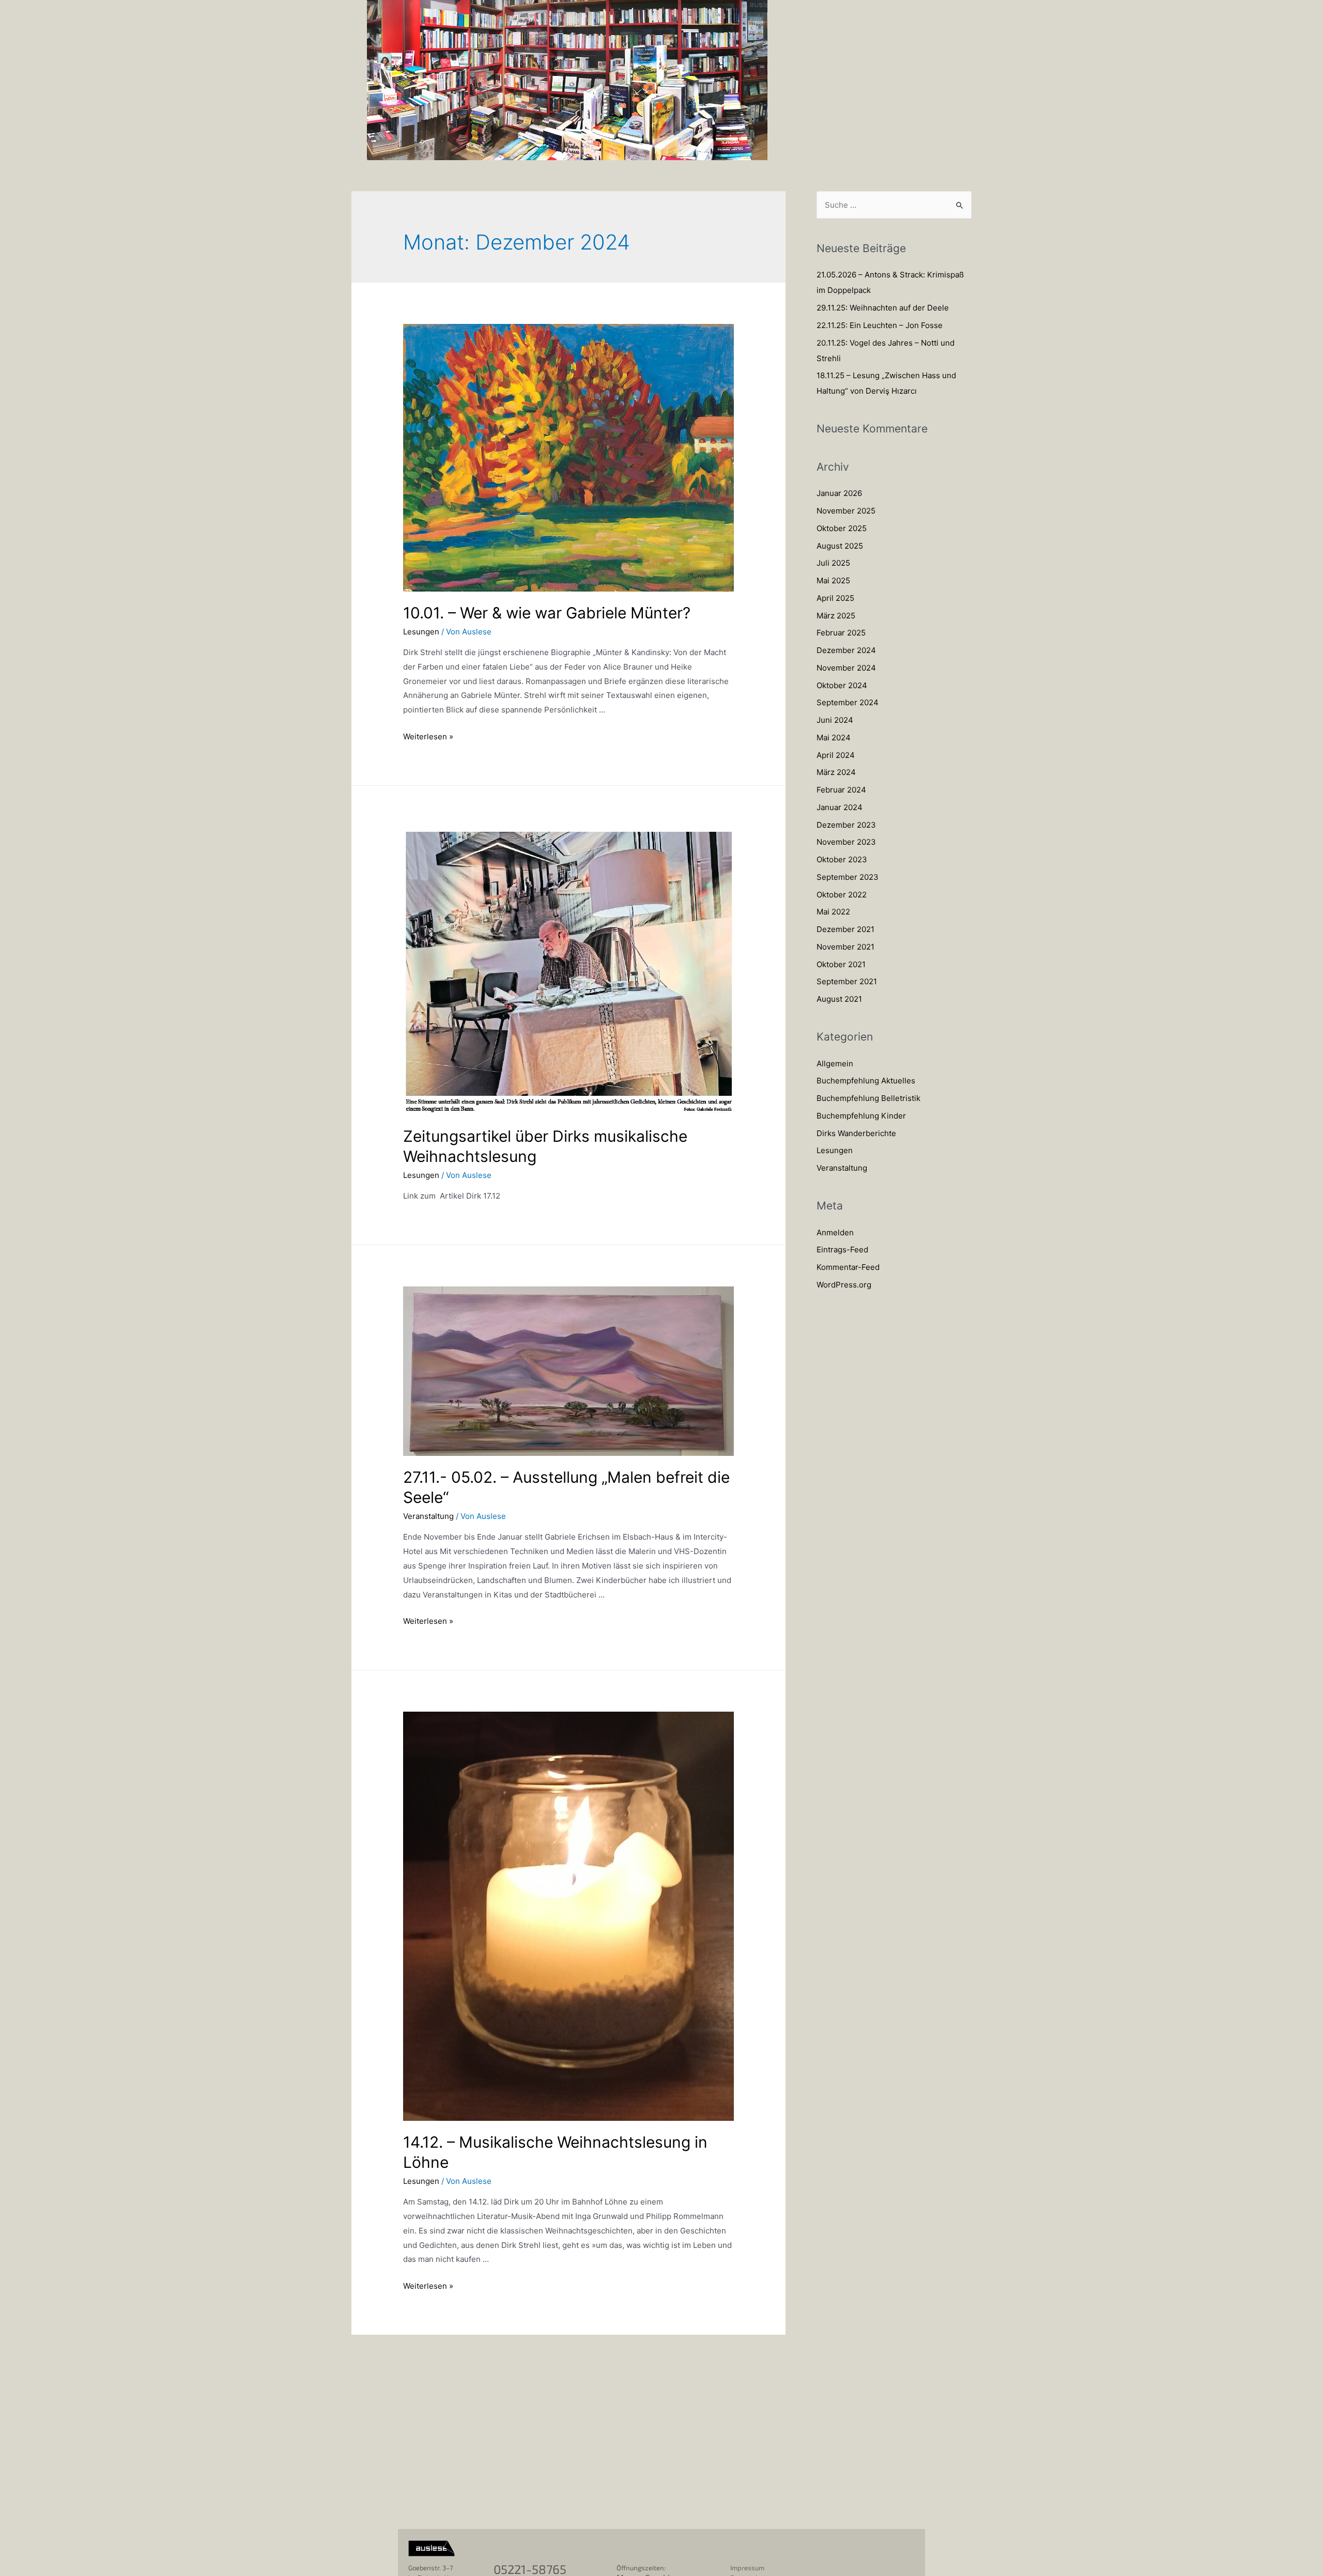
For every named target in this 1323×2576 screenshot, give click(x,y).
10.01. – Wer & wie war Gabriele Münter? (547, 613)
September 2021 (847, 981)
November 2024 (846, 668)
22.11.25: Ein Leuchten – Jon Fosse (880, 325)
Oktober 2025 (842, 528)
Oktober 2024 (842, 685)
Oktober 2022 (842, 895)
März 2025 (836, 616)
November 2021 (845, 947)
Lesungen (421, 632)
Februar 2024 (841, 790)
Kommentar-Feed (848, 1267)
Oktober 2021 (841, 964)
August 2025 (840, 546)
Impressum (747, 2568)
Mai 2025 (833, 580)
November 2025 (846, 511)
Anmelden (835, 1232)
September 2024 (848, 702)
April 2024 (836, 755)
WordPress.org (844, 1285)
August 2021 (839, 999)
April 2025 (835, 598)
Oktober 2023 (842, 859)
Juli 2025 (833, 563)
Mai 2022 (833, 912)
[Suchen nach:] (894, 205)
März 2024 (836, 772)
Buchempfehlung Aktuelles (866, 1081)
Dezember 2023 (846, 825)
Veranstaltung (428, 1516)
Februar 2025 (841, 633)
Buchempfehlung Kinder (861, 1116)
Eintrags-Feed (842, 1250)
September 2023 (848, 877)
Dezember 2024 (846, 650)
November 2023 (846, 842)
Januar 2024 (840, 807)
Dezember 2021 (845, 929)
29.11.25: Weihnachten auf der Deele (883, 308)
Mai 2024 (834, 738)
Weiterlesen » (428, 736)
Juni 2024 (835, 720)
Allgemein (835, 1064)
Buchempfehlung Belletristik (868, 1098)
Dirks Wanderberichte (856, 1133)
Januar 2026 (839, 493)
